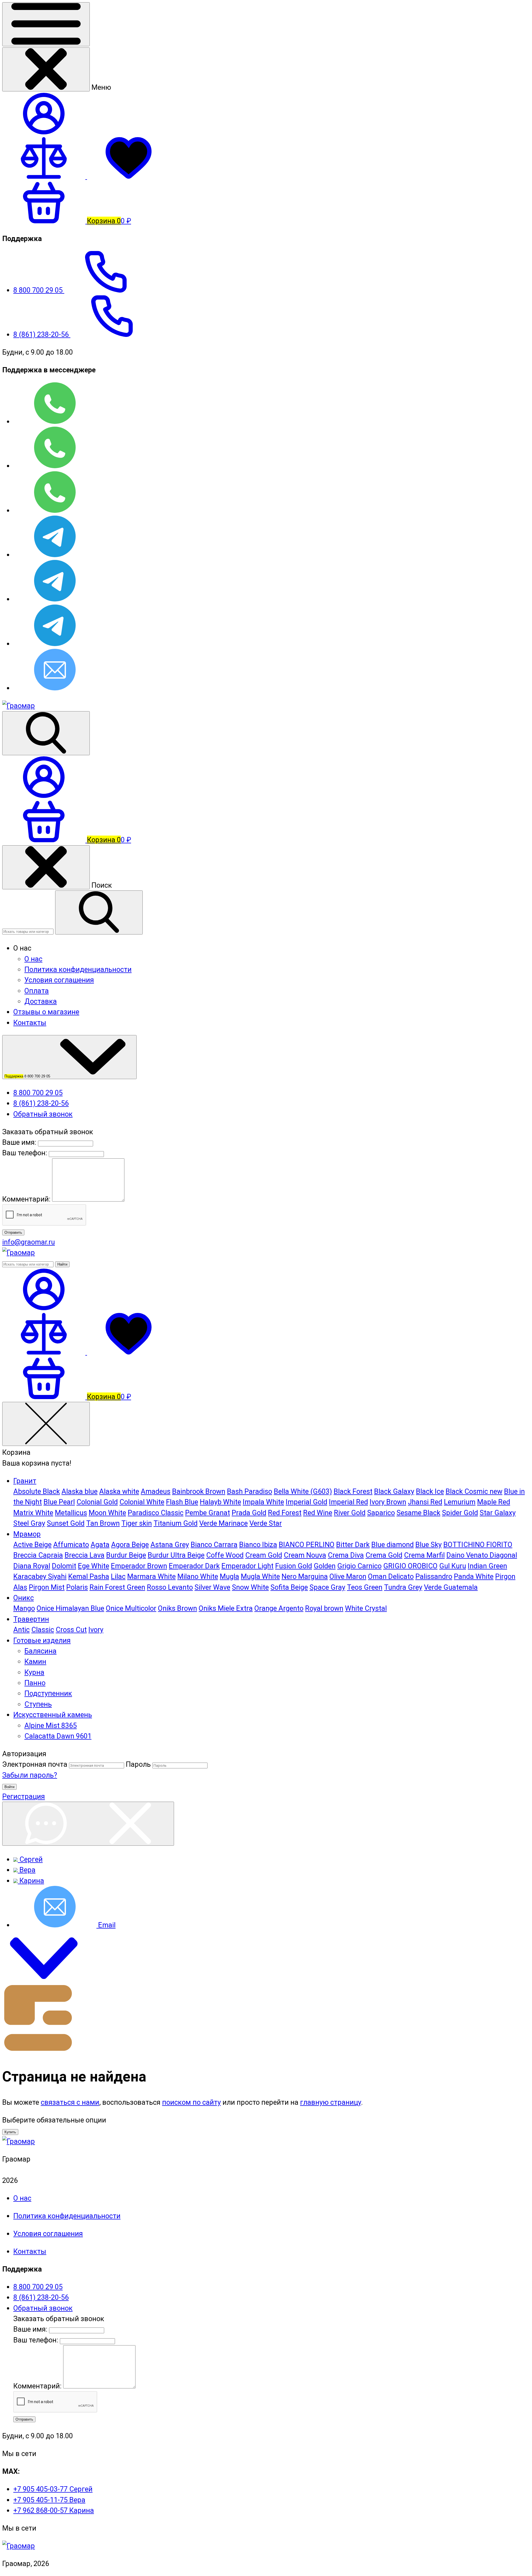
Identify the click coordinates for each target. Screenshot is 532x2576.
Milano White (198, 1576)
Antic (21, 1630)
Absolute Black (37, 1491)
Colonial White (142, 1502)
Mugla (229, 1576)
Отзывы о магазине (46, 1012)
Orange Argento (279, 1608)
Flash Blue (182, 1502)
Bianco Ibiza (258, 1545)
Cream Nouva (305, 1555)
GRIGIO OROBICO (410, 1566)
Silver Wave (212, 1587)
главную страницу (331, 2102)
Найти (62, 1264)
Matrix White (33, 1513)
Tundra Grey (403, 1587)
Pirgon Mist (47, 1587)
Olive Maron (348, 1576)
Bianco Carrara (214, 1545)
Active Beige (32, 1545)
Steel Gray (29, 1523)
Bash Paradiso (250, 1491)
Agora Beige (130, 1545)
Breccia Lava (85, 1555)
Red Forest (285, 1513)
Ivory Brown (388, 1502)
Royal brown (324, 1608)
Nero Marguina (305, 1576)
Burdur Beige (126, 1555)
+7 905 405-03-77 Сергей (53, 2489)
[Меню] (46, 24)
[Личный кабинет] (44, 795)
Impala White (263, 1502)
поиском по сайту (191, 2102)
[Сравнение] (45, 1352)
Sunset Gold (66, 1523)
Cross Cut (71, 1630)
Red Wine (318, 1513)
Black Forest (353, 1491)
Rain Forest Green (117, 1587)
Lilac (118, 1576)
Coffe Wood (225, 1555)
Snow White (250, 1587)
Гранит (25, 1481)
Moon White (107, 1513)
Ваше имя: (19, 1142)
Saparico (381, 1513)
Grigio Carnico (359, 1566)
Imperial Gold (306, 1502)
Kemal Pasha (89, 1576)
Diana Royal (32, 1566)
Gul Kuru (453, 1566)
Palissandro (434, 1576)
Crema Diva (346, 1555)
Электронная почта (35, 1764)
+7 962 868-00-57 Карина (54, 2510)
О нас (33, 959)
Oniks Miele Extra (226, 1608)
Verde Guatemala (451, 1587)
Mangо (24, 1608)
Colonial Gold (97, 1502)
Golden (325, 1566)
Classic (43, 1630)
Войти (9, 1787)
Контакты (30, 1023)
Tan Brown (103, 1523)
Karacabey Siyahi (40, 1576)
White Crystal (366, 1608)
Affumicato (71, 1545)
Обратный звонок (43, 1114)
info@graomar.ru (29, 1242)
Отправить (13, 1232)
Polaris (77, 1587)
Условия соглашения (59, 980)
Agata (100, 1545)
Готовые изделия (42, 1640)
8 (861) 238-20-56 (42, 334)
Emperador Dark (194, 1566)
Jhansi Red (425, 1502)
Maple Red (494, 1502)
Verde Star (266, 1523)
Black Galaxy (394, 1491)
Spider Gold (460, 1513)
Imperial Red (348, 1502)
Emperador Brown (139, 1566)
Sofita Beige (289, 1587)
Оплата (37, 991)
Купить (10, 2132)
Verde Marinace (223, 1523)
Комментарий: (27, 1199)
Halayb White (220, 1502)
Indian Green (487, 1566)
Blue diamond (392, 1545)
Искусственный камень (53, 1715)
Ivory (96, 1630)
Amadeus (156, 1491)
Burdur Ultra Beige (176, 1555)
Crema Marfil (424, 1555)
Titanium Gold (176, 1523)
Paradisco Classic (156, 1513)
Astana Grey (170, 1545)
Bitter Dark (353, 1545)
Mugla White (260, 1576)
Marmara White (151, 1576)
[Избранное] (129, 1352)
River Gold (350, 1513)
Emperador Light (247, 1566)
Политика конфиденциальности (78, 969)
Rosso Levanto (170, 1587)
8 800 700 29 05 (39, 290)
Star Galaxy (498, 1513)
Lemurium (460, 1502)
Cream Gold (264, 1555)
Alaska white (119, 1491)
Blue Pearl (59, 1502)
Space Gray (327, 1587)
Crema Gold (384, 1555)
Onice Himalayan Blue (70, 1608)
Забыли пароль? (30, 1775)
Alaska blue (80, 1491)
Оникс (24, 1598)
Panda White (474, 1576)
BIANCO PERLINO (307, 1545)
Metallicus (71, 1513)
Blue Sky (429, 1545)
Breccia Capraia (38, 1555)
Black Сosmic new (474, 1491)
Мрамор (27, 1534)
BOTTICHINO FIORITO (478, 1545)
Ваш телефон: (25, 1153)
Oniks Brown (177, 1608)
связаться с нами (70, 2102)
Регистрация (24, 1796)
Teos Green (365, 1587)
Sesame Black (418, 1513)
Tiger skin (137, 1523)
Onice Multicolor (131, 1608)
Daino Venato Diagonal (482, 1555)
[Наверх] (44, 1976)
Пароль (138, 1764)
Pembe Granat (208, 1513)
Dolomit (64, 1566)
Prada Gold (249, 1513)
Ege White (94, 1566)
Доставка (41, 1001)
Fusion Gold (294, 1566)
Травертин (31, 1619)
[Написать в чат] (88, 1824)
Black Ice (430, 1491)
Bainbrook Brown (199, 1491)
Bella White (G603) (303, 1491)
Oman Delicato (391, 1576)
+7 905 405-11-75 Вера (49, 2500)
